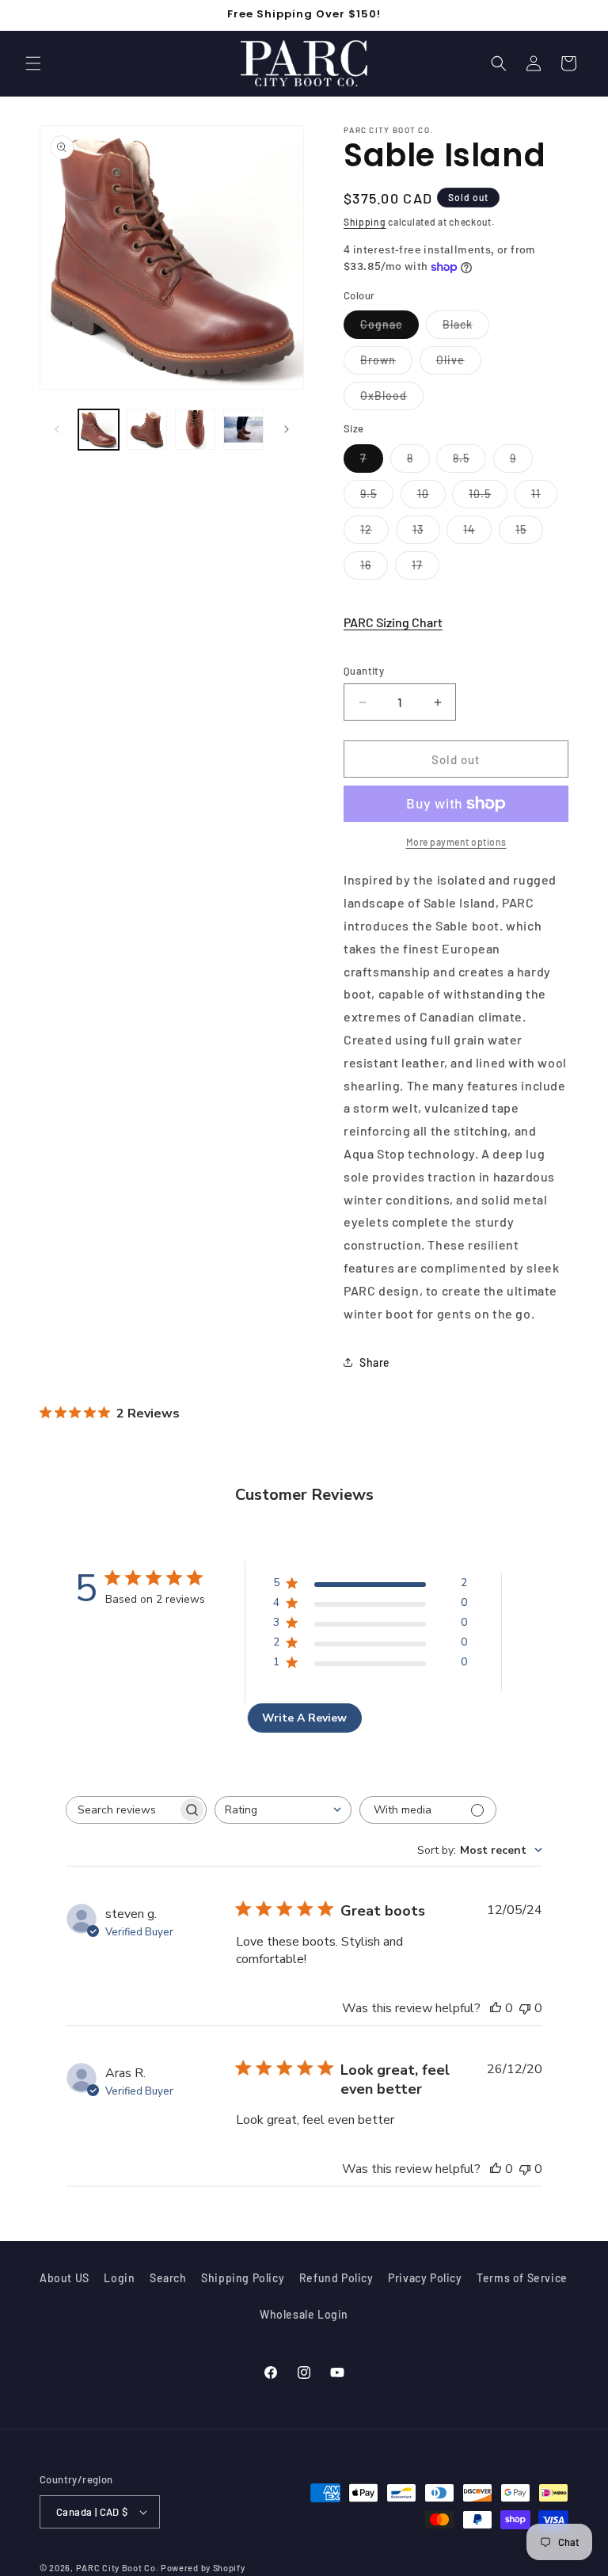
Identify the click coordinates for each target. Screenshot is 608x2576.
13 (426, 533)
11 (544, 497)
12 (374, 533)
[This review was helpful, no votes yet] (496, 2008)
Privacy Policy (425, 2278)
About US (65, 2278)
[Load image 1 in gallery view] (99, 430)
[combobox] (283, 1810)
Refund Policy (336, 2278)
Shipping (365, 222)
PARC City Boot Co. (118, 2568)
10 (431, 497)
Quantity (364, 671)
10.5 (488, 497)
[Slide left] (57, 429)
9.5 (377, 497)
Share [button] (375, 1362)
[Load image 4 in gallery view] (243, 430)
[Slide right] (287, 429)
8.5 (469, 462)
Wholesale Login (304, 2314)
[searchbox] (122, 1810)
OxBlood (392, 399)
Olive (459, 363)
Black (466, 328)
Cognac (389, 328)
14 (477, 533)
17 (426, 569)
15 (529, 533)
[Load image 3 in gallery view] (195, 430)
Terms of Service (522, 2278)
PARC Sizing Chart (393, 622)
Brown (386, 363)
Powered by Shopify (203, 2568)
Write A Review (304, 1718)
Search (168, 2278)
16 (374, 569)
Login (119, 2278)
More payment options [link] (456, 842)
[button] (33, 63)
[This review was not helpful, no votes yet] (525, 2008)
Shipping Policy (243, 2278)
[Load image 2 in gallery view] (147, 430)
